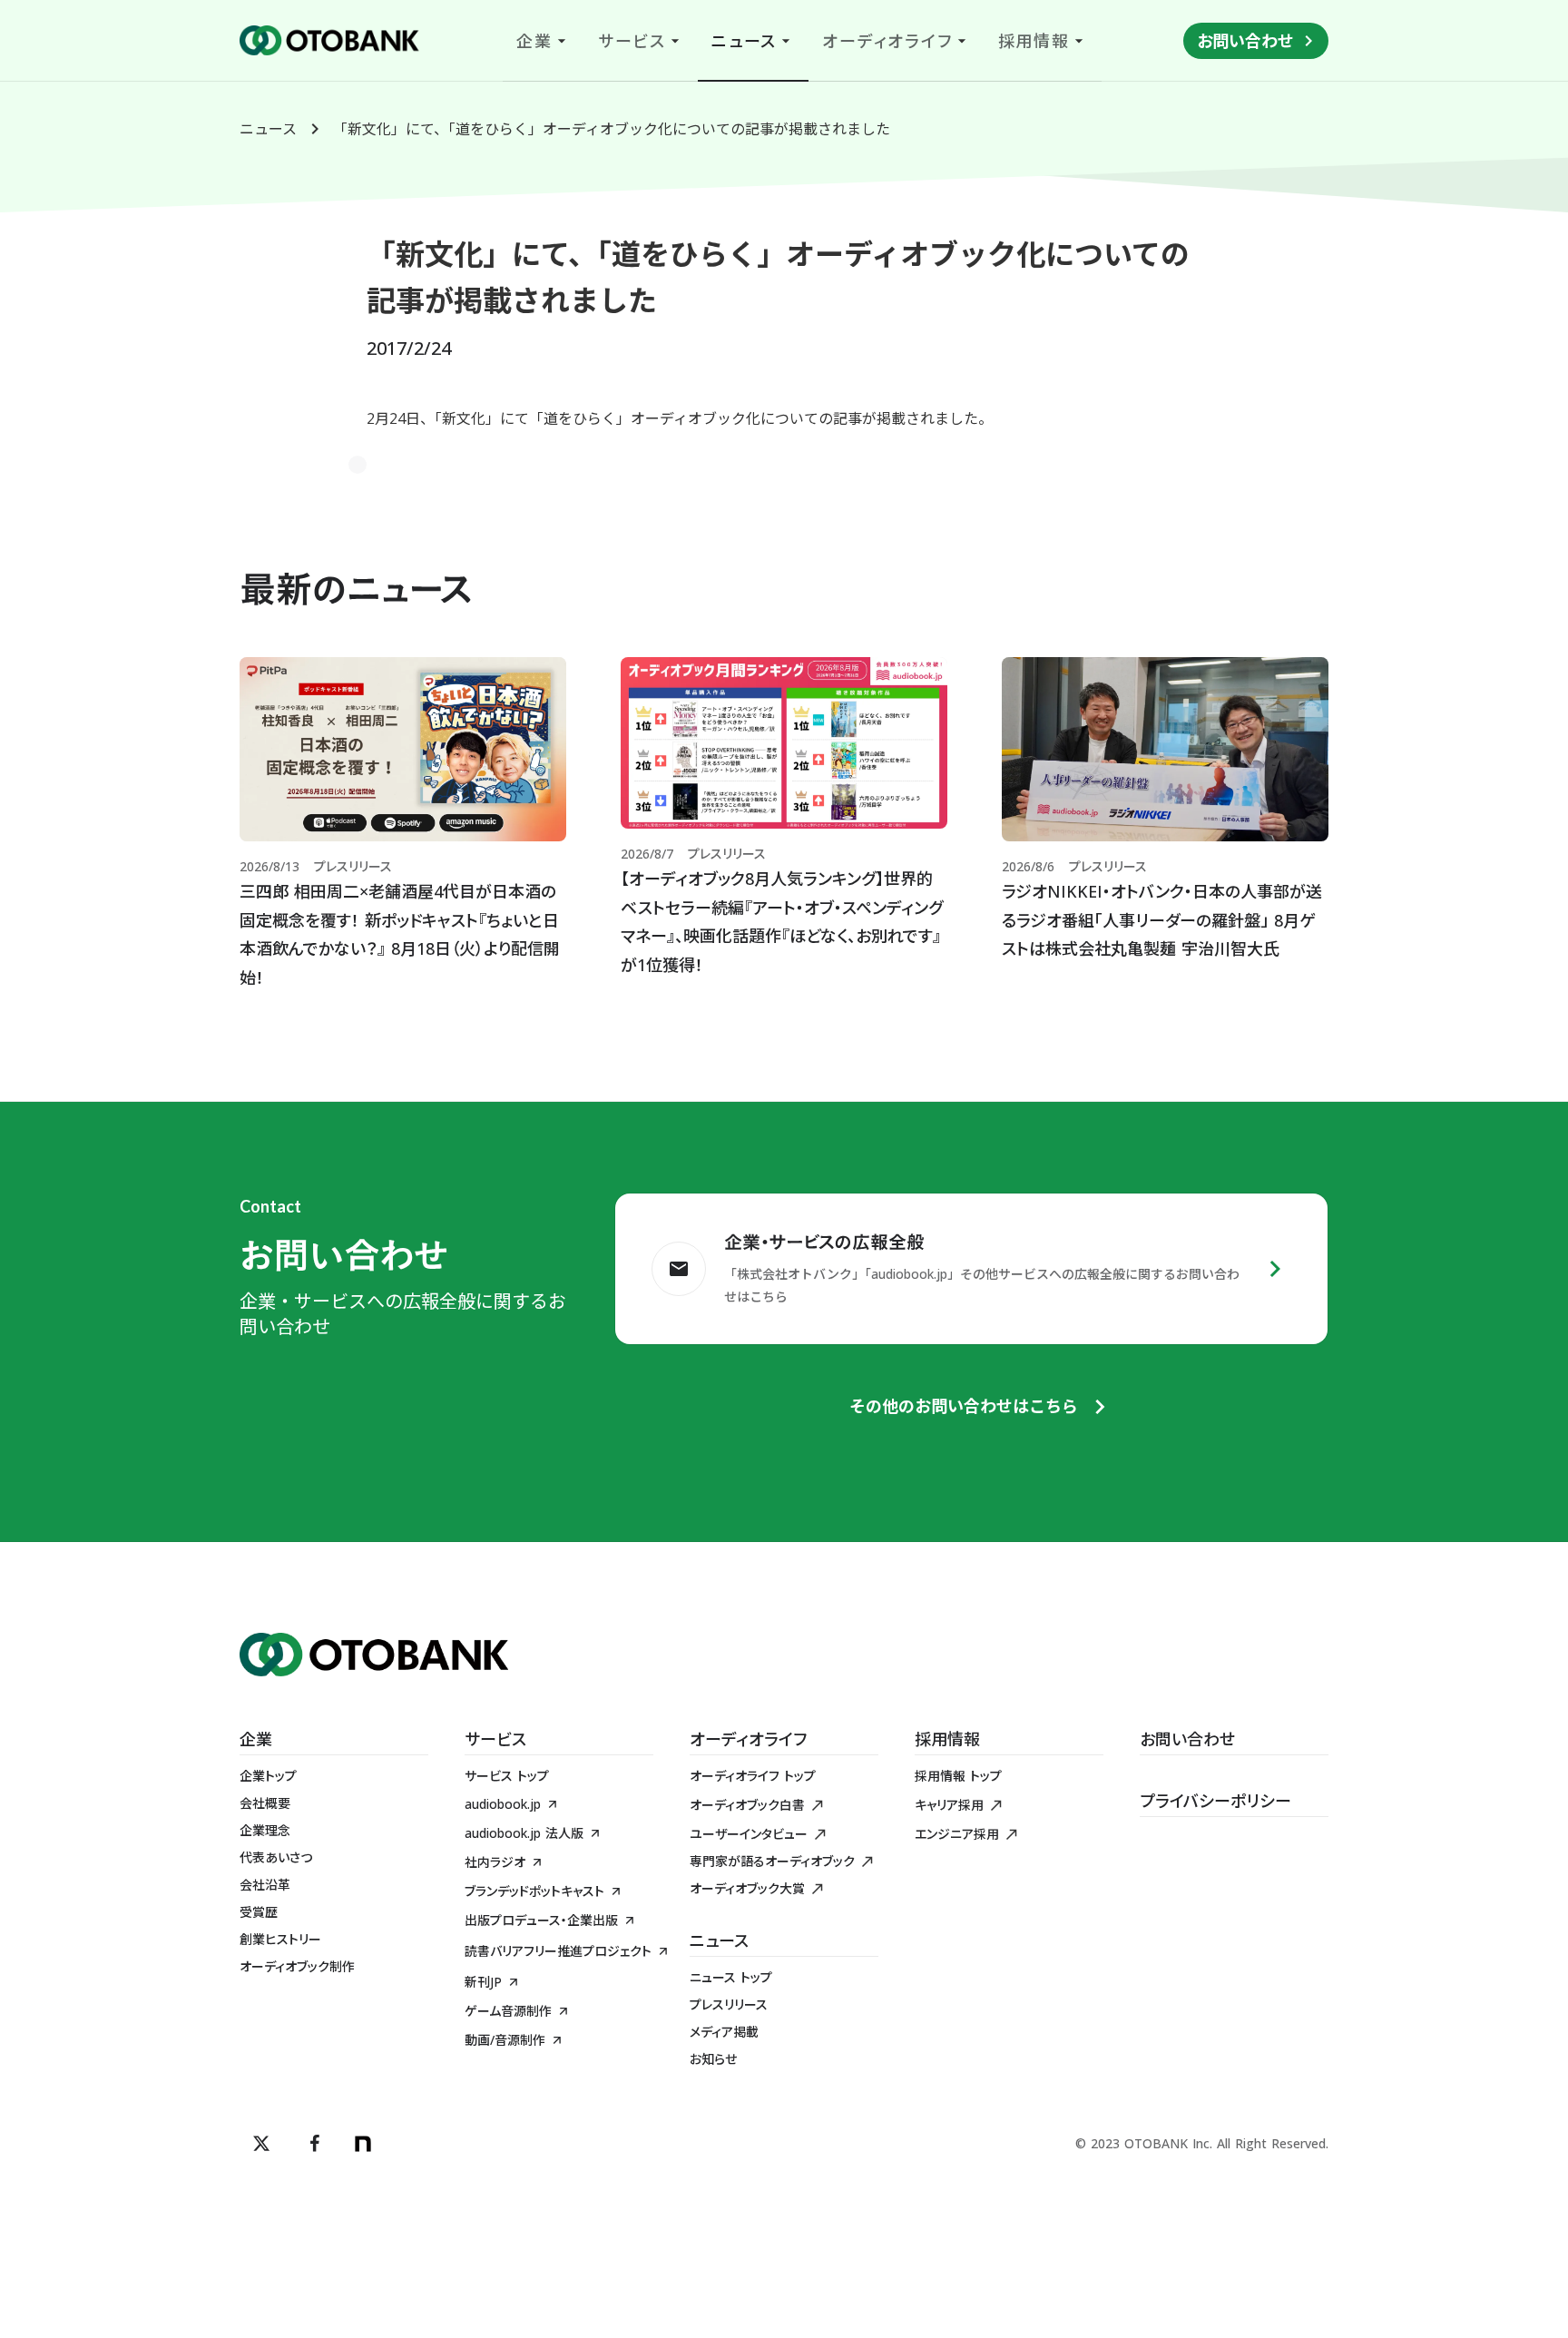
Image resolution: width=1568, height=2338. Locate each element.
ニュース (268, 129)
